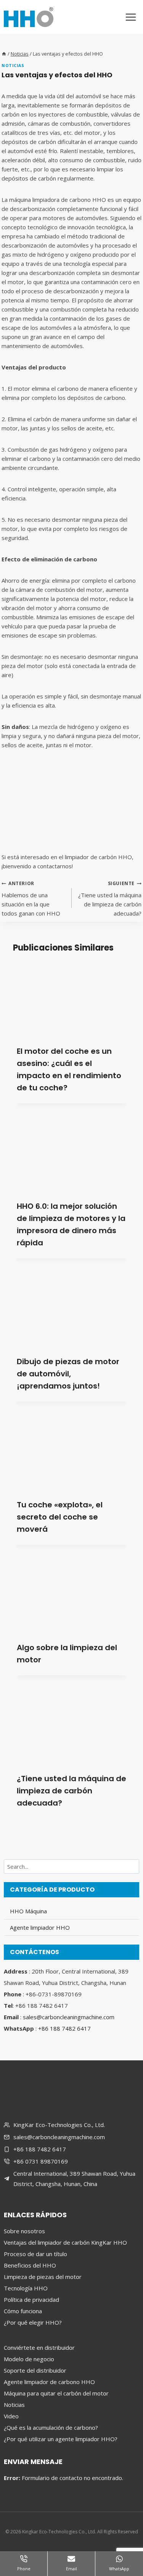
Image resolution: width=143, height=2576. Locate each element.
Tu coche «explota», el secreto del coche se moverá (60, 1517)
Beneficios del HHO (30, 2265)
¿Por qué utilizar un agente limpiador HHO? (61, 2439)
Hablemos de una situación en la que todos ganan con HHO (31, 899)
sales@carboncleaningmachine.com (69, 2017)
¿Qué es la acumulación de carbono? (51, 2427)
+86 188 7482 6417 (64, 2028)
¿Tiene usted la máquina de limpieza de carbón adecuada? (110, 899)
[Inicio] (4, 54)
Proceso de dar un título (35, 2254)
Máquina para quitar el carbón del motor (56, 2393)
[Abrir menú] (131, 17)
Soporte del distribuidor (35, 2370)
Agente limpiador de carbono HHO (49, 2382)
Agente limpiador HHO (40, 1927)
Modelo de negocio (29, 2359)
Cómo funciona (23, 2311)
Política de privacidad (31, 2300)
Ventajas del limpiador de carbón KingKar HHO (65, 2242)
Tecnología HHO (26, 2288)
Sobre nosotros (24, 2231)
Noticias (13, 66)
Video (11, 2416)
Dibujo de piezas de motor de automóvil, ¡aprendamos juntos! (68, 1374)
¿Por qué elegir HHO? (33, 2322)
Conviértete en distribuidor (39, 2347)
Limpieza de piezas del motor (43, 2277)
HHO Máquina (28, 1911)
